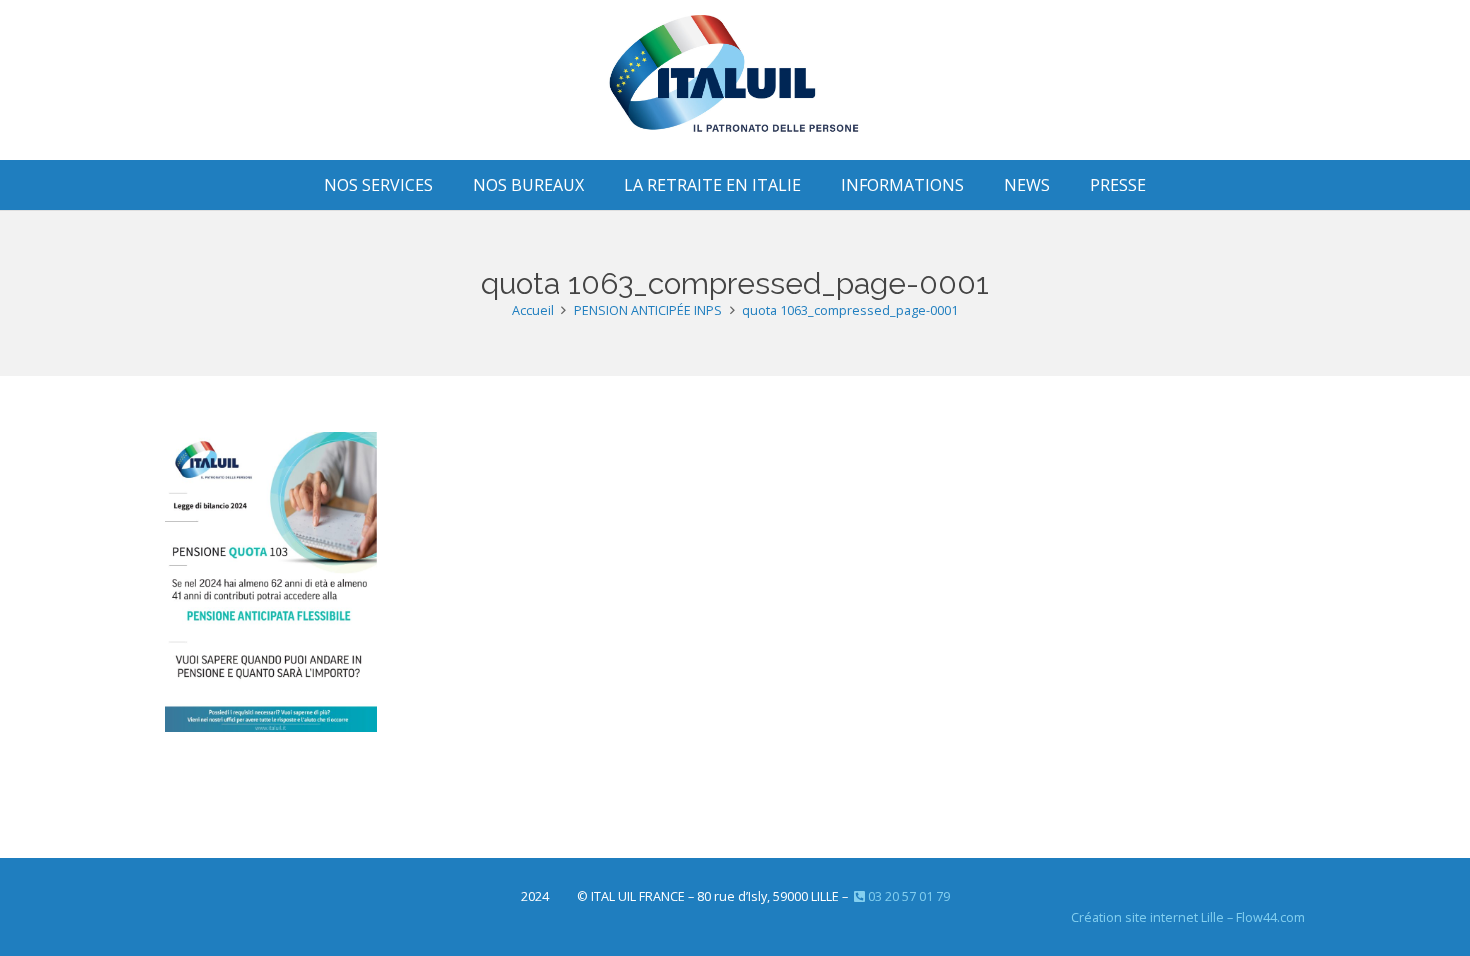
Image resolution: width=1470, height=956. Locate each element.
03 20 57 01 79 (907, 896)
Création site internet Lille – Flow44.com (1188, 917)
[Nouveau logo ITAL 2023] (735, 80)
